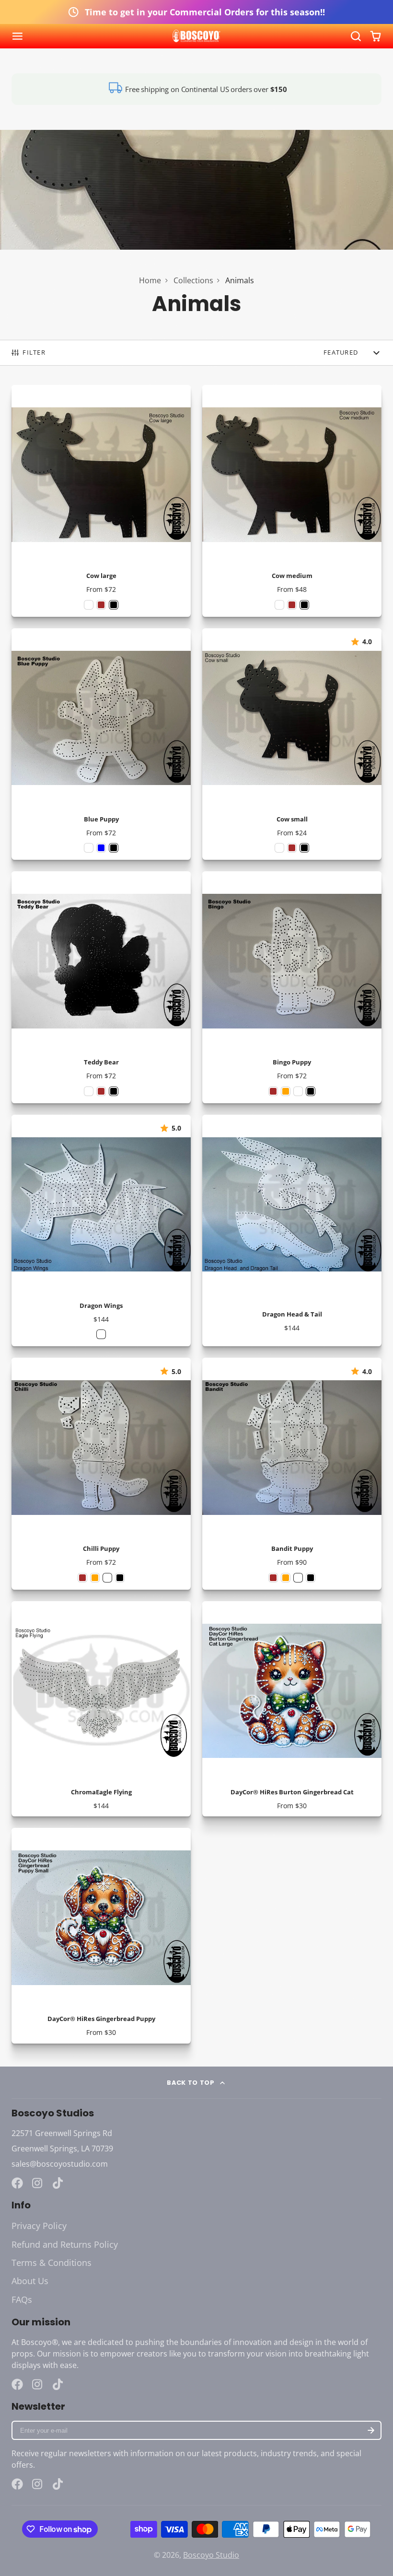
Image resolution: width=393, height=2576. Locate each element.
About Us (30, 2281)
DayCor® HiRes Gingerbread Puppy (101, 1936)
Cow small (292, 744)
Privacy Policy (39, 2226)
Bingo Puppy (292, 987)
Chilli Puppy (101, 1474)
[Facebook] (17, 2183)
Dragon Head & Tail (292, 1231)
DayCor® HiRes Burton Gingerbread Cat (292, 1709)
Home (150, 280)
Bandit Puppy (292, 1474)
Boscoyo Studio (211, 2555)
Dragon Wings (101, 1231)
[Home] (196, 36)
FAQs (22, 2299)
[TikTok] (58, 2183)
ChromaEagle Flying (101, 1709)
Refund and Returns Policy (65, 2244)
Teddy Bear (101, 987)
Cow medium (292, 501)
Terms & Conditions (52, 2263)
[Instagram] (38, 2183)
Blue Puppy (101, 744)
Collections (193, 280)
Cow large (101, 501)
